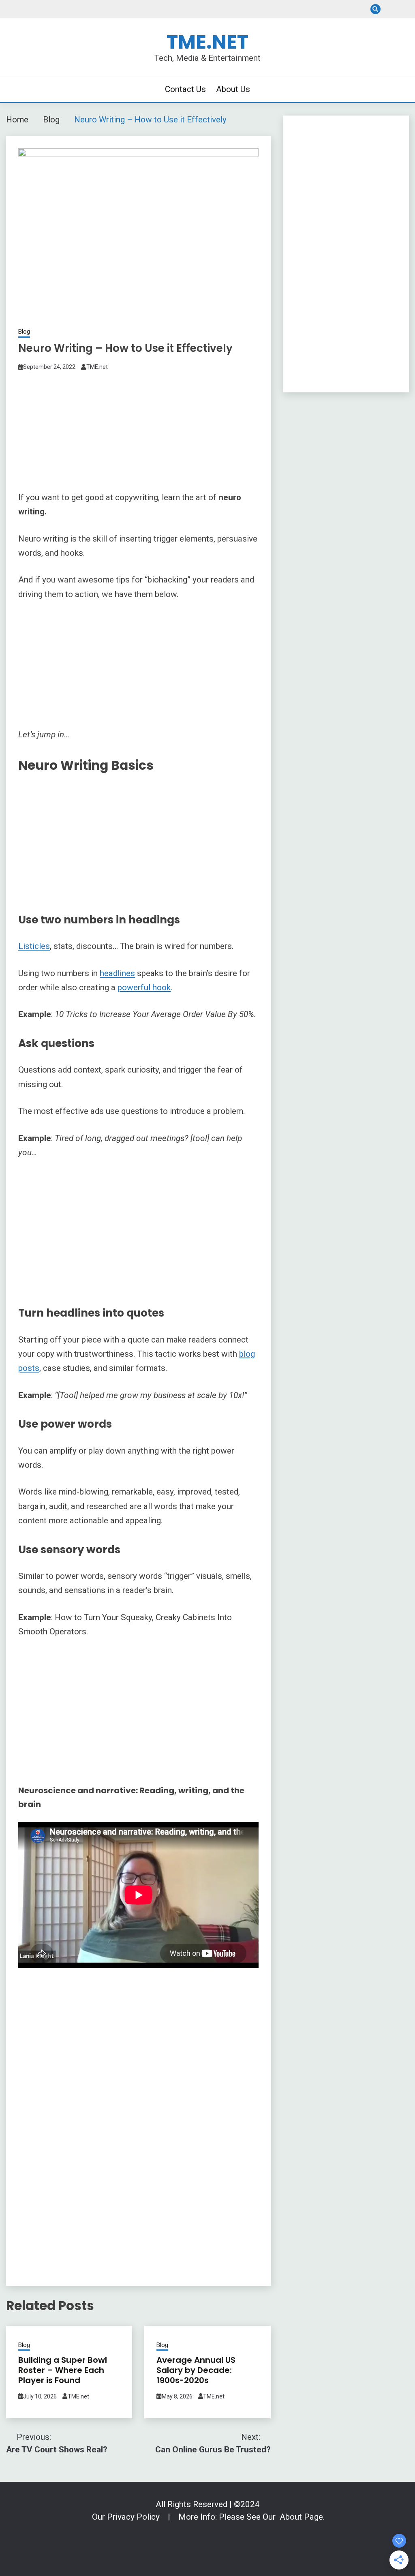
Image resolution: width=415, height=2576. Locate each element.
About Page (301, 2517)
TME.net (97, 367)
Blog (24, 332)
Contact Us (390, 9)
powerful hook (144, 987)
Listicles (34, 946)
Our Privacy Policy (127, 2517)
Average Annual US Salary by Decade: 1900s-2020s (196, 2370)
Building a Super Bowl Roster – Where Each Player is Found (63, 2370)
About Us (404, 9)
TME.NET (207, 42)
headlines (117, 973)
